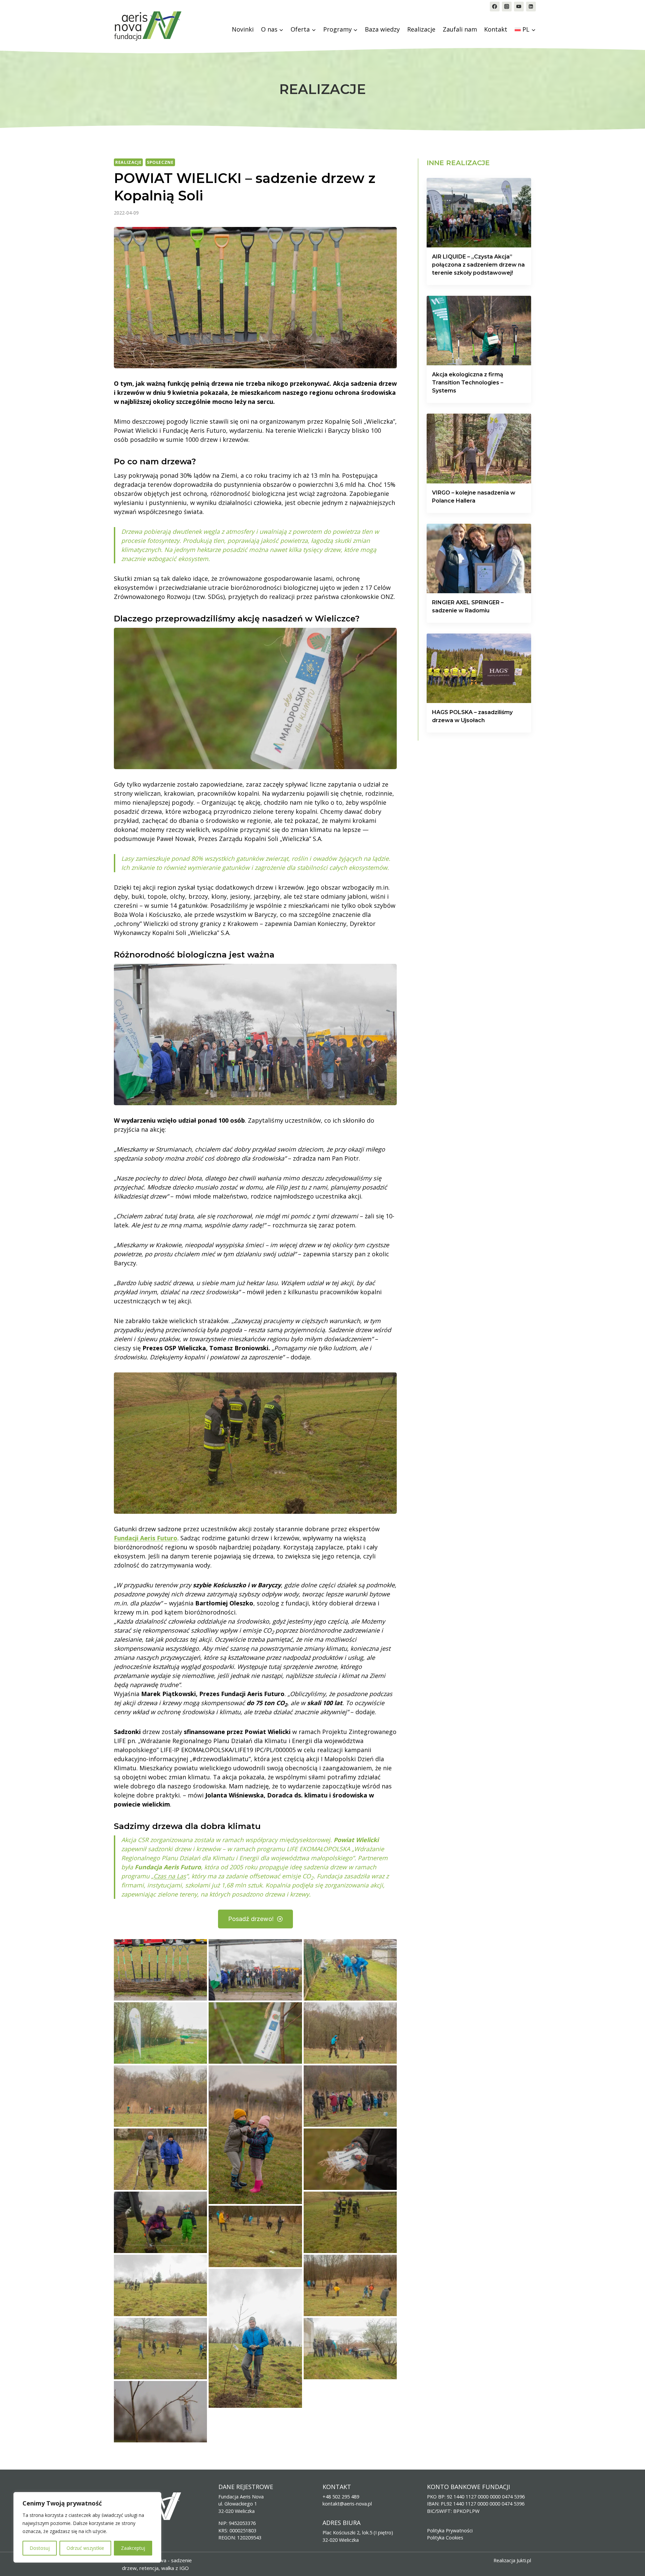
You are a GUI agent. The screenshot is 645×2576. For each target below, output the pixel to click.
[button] (160, 1970)
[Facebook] (495, 7)
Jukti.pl (524, 2560)
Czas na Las (170, 1876)
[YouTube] (519, 7)
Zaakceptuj (133, 2548)
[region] (87, 2527)
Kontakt (496, 29)
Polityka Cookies (445, 2538)
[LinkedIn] (531, 7)
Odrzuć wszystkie (85, 2548)
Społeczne (160, 162)
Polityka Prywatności (450, 2531)
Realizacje (421, 29)
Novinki (243, 29)
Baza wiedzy (382, 29)
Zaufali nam (460, 29)
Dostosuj (40, 2548)
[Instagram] (507, 7)
